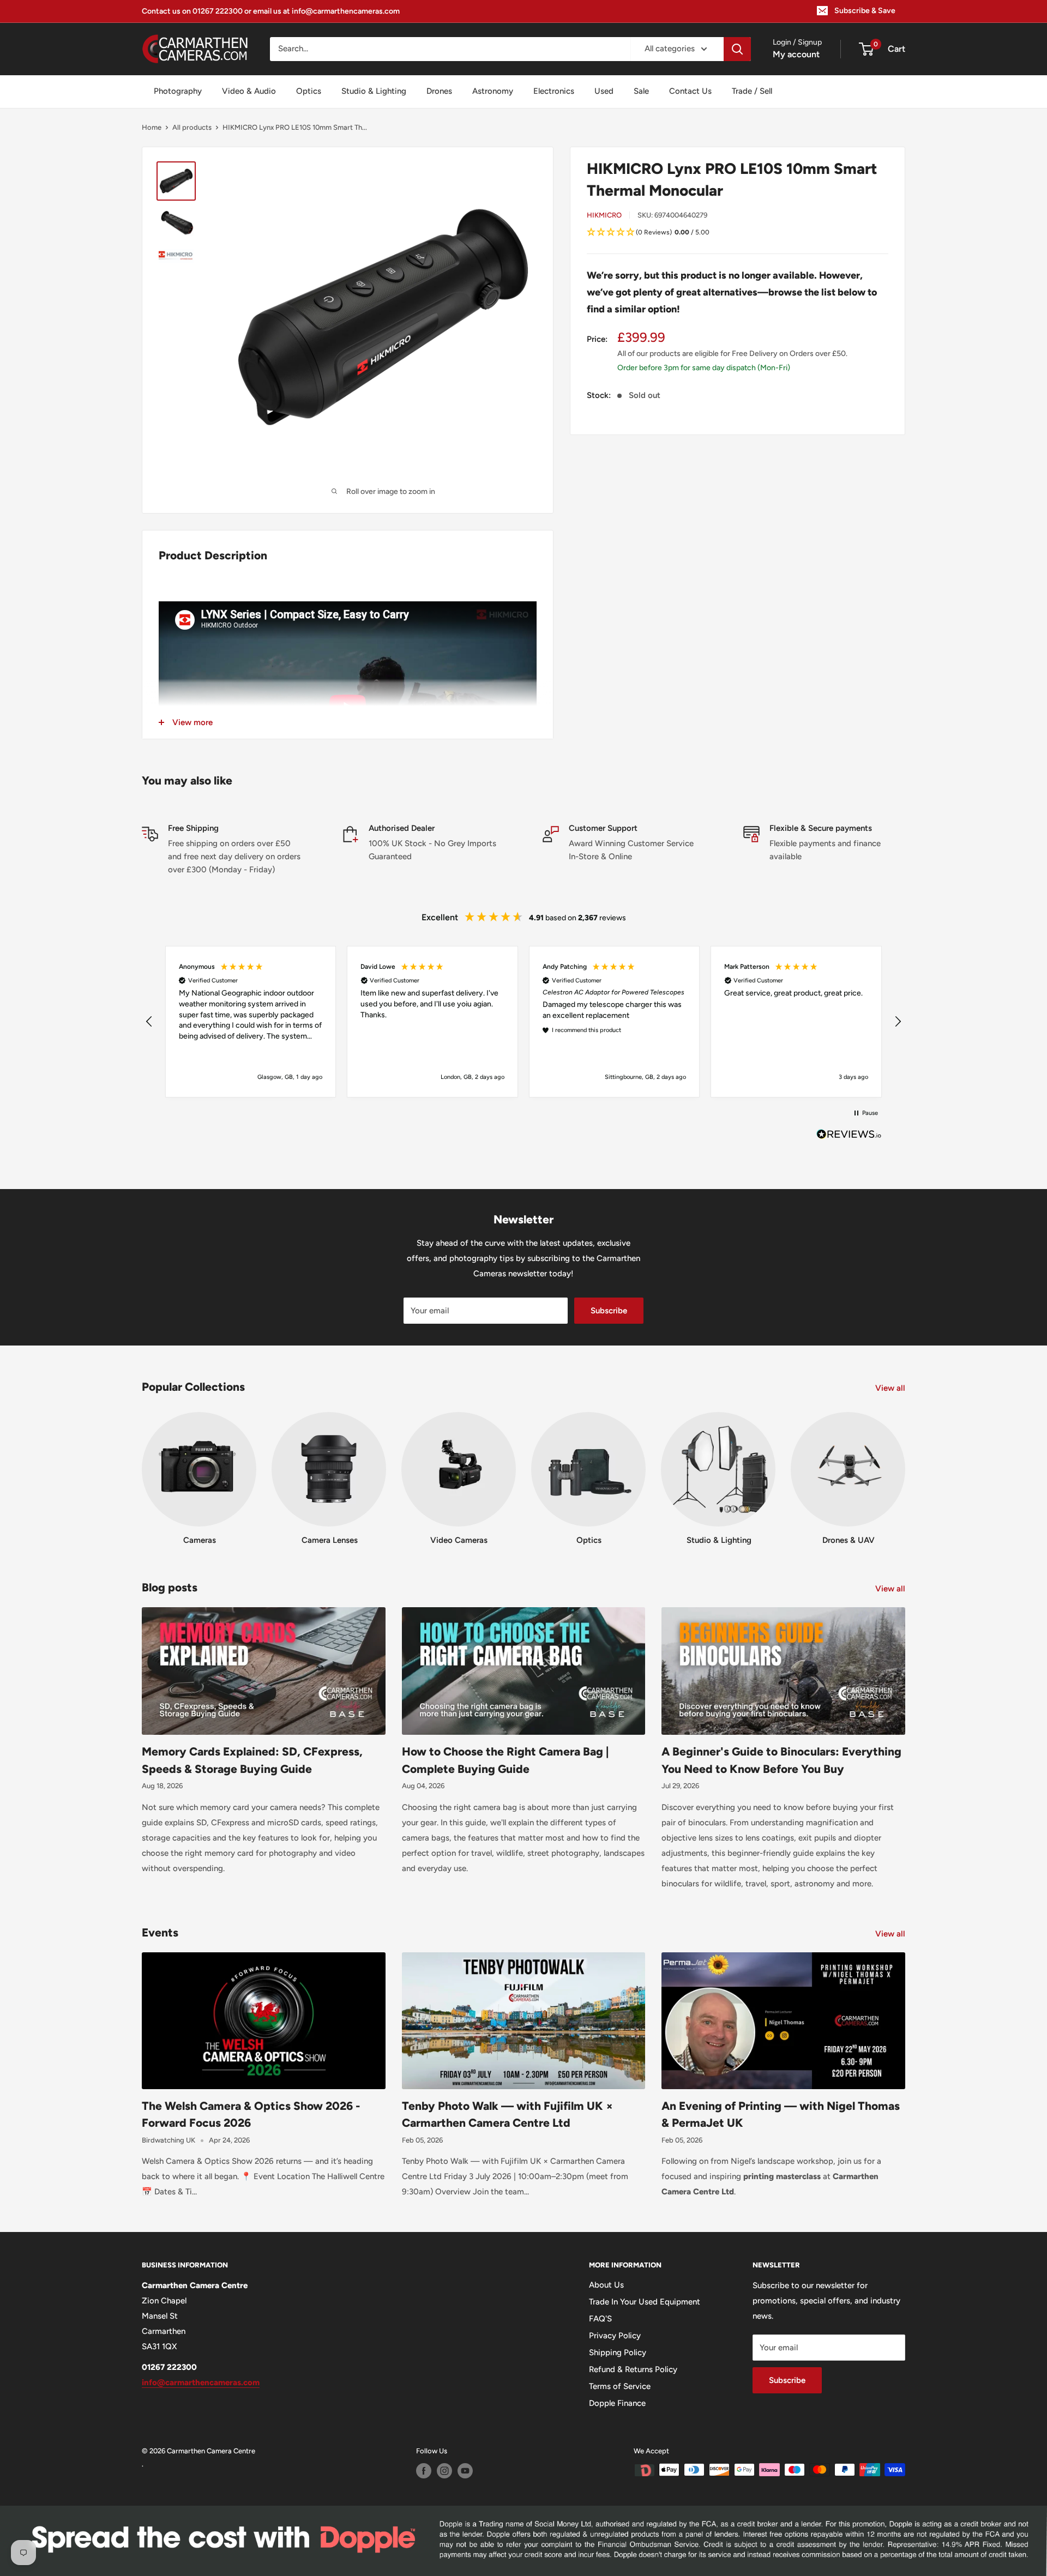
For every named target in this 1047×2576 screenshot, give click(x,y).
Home (152, 127)
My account (796, 54)
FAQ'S (600, 2319)
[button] (738, 233)
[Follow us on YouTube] (465, 2471)
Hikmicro (604, 215)
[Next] (905, 1468)
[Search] (737, 49)
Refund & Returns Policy (633, 2369)
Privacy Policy (615, 2336)
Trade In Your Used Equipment (645, 2302)
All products (192, 127)
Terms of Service (620, 2386)
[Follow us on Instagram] (444, 2471)
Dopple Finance (617, 2403)
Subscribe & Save (865, 11)
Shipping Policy (618, 2352)
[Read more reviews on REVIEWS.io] (849, 1137)
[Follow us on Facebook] (424, 2471)
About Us (606, 2285)
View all (891, 1388)
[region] (523, 1022)
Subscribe (609, 1311)
